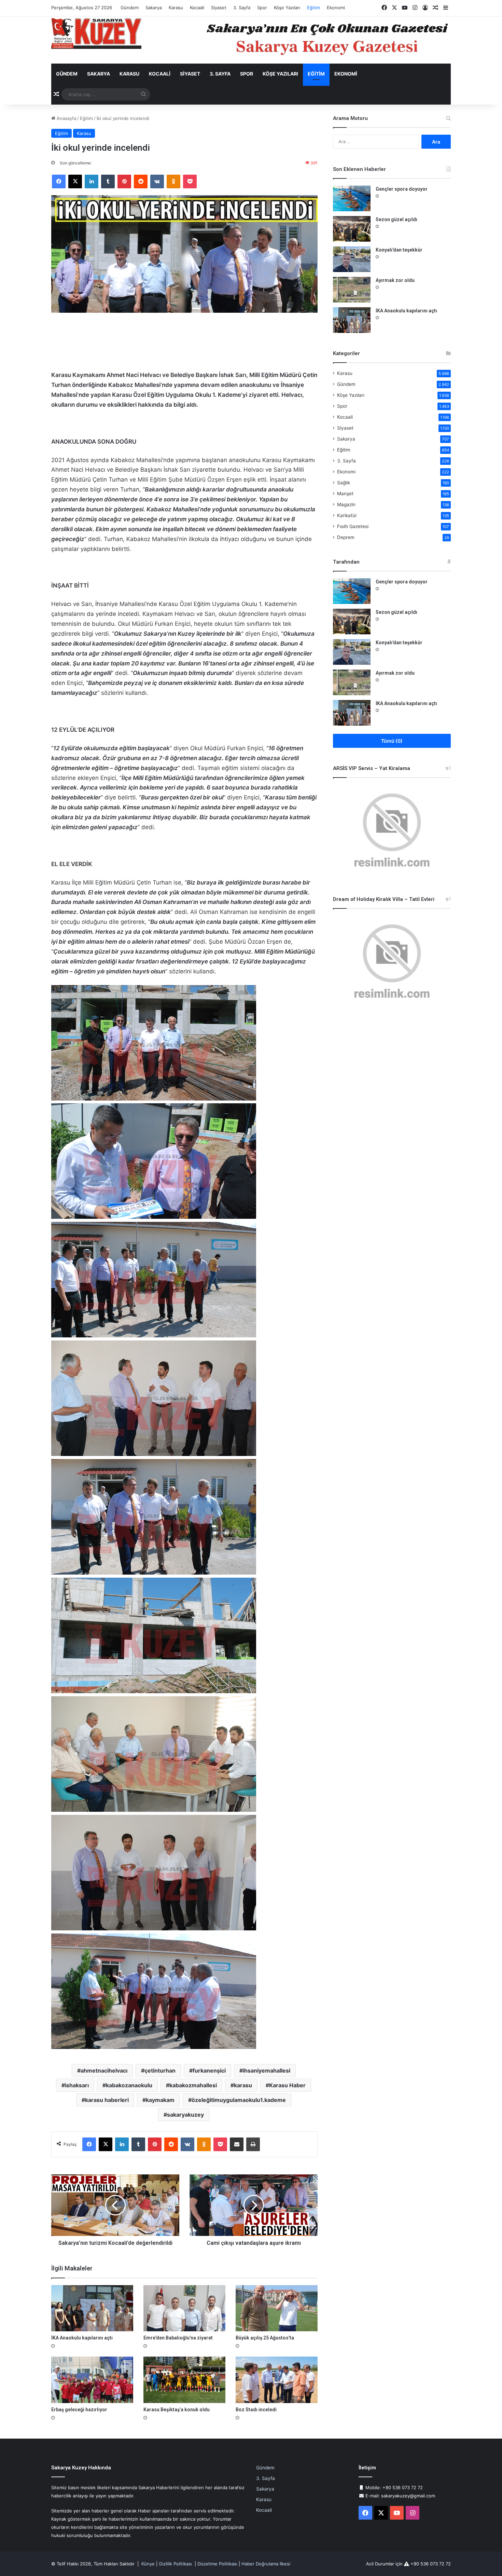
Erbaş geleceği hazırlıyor (79, 2410)
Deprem (346, 537)
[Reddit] (141, 181)
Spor (262, 8)
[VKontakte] (157, 181)
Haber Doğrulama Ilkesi (266, 2564)
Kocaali (197, 8)
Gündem (130, 8)
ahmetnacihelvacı (104, 2071)
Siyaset (219, 8)
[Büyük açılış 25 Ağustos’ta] (277, 2308)
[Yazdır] (253, 2144)
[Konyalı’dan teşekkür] (352, 259)
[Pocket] (190, 181)
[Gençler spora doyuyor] (352, 198)
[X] (75, 181)
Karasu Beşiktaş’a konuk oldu (177, 2410)
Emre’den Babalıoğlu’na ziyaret (178, 2338)
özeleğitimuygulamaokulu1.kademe (239, 2100)
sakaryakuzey (185, 2115)
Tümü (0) (392, 741)
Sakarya (154, 8)
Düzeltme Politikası (217, 2564)
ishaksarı (77, 2085)
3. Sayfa (242, 8)
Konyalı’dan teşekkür (399, 250)
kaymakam (160, 2100)
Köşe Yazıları (287, 8)
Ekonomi (336, 8)
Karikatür (347, 515)
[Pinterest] (124, 181)
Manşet (345, 494)
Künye (148, 2564)
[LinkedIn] (92, 181)
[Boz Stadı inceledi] (277, 2380)
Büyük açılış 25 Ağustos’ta (265, 2338)
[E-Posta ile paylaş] (237, 2144)
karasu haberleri (107, 2100)
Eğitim (313, 8)
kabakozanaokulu (129, 2085)
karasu (243, 2085)
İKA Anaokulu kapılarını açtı (82, 2338)
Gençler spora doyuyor (402, 189)
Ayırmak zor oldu (395, 280)
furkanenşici (209, 2071)
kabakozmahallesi (193, 2085)
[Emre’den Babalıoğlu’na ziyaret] (184, 2308)
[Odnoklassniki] (173, 181)
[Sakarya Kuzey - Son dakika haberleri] (96, 33)
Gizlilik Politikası (175, 2564)
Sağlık (344, 483)
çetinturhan (160, 2071)
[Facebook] (59, 181)
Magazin (346, 504)
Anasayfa (66, 118)
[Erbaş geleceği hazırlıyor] (92, 2380)
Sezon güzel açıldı (396, 219)
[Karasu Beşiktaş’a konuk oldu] (184, 2380)
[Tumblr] (108, 181)
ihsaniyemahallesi (267, 2071)
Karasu (176, 8)
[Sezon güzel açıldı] (352, 229)
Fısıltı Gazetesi (353, 526)
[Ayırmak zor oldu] (352, 290)
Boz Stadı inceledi (256, 2410)
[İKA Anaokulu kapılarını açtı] (92, 2308)
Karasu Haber (287, 2085)
